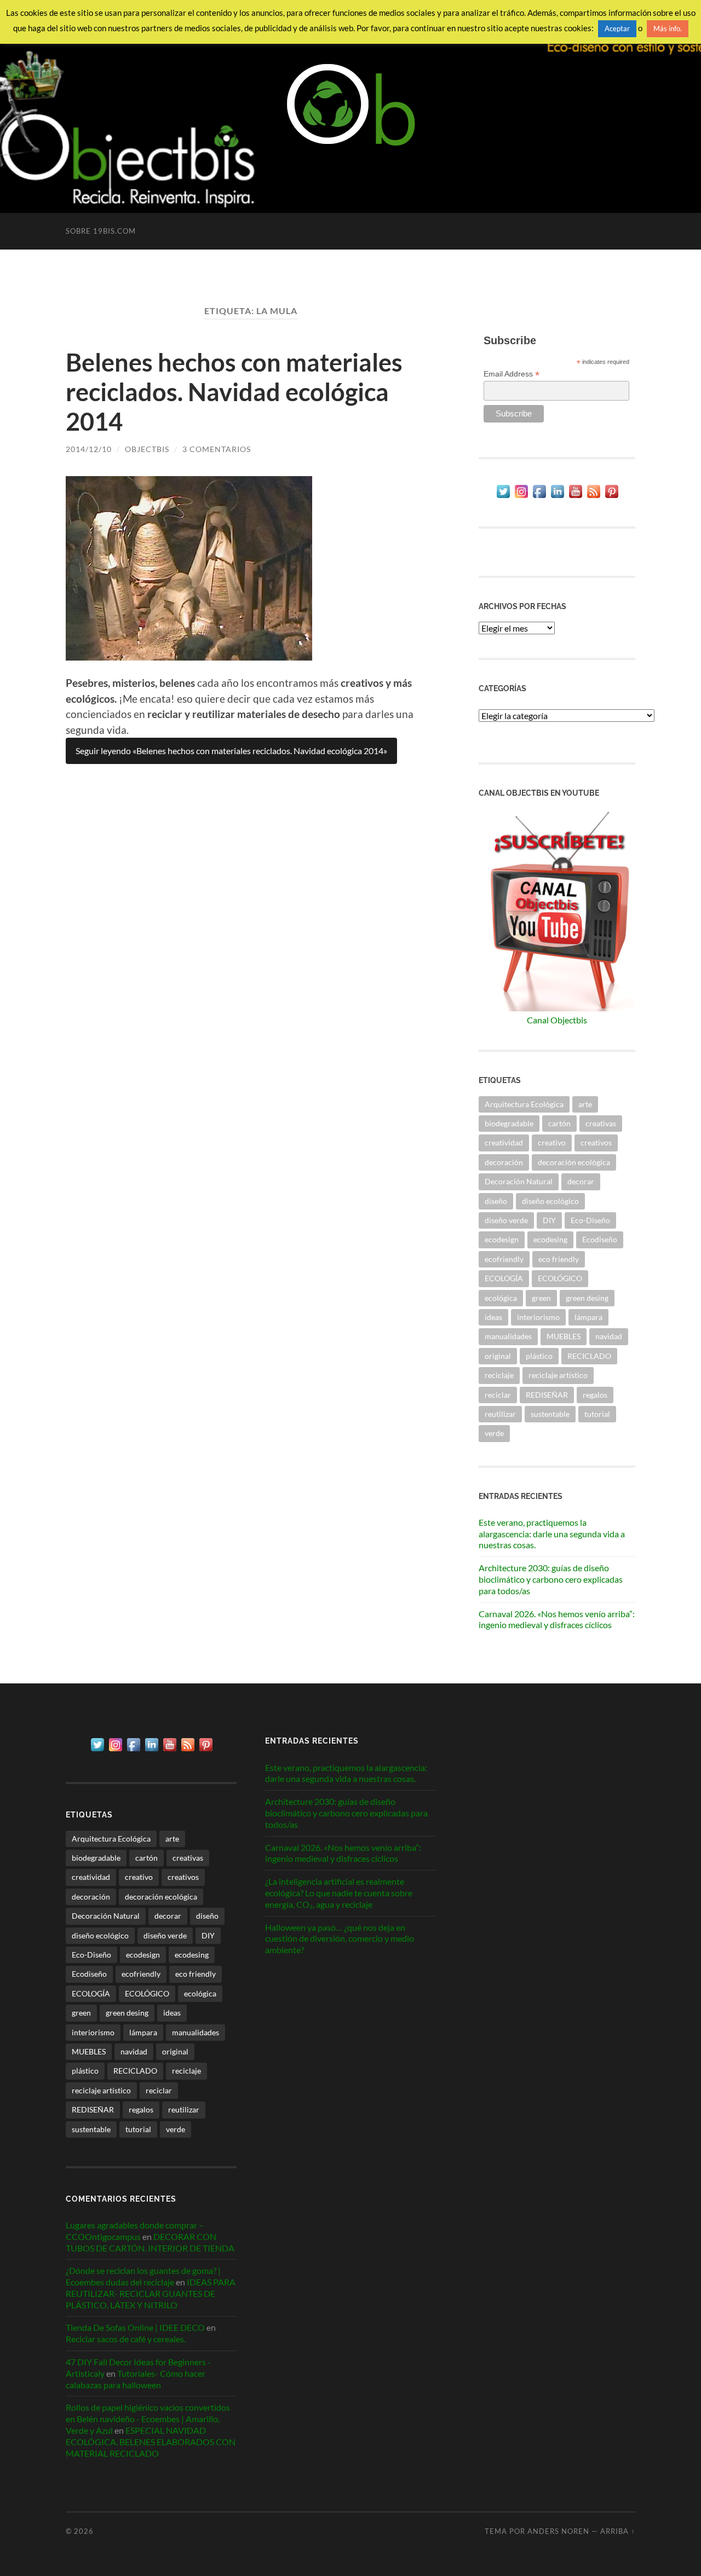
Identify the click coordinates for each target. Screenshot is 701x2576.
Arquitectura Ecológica (524, 1104)
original (498, 1356)
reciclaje (499, 1375)
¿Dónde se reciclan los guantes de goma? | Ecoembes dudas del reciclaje (143, 2276)
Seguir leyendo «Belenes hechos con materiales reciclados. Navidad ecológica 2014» (231, 751)
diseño (496, 1201)
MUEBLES (564, 1336)
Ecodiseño (600, 1239)
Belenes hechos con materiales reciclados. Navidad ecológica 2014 (234, 392)
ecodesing (550, 1239)
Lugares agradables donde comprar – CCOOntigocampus (135, 2231)
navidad (609, 1336)
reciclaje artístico (558, 1375)
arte (585, 1104)
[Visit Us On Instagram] (521, 497)
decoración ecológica (574, 1162)
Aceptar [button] (617, 28)
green (541, 1298)
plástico (539, 1356)
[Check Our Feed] (593, 497)
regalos (595, 1395)
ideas (493, 1317)
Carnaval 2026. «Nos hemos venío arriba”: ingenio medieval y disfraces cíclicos (557, 1619)
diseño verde (506, 1220)
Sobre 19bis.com (101, 231)
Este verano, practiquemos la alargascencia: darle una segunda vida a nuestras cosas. (552, 1534)
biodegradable (509, 1123)
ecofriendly (504, 1259)
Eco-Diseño (590, 1220)
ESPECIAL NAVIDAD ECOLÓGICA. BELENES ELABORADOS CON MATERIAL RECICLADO (151, 2442)
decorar (581, 1181)
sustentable (550, 1414)
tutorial (597, 1414)
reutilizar (500, 1414)
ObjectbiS (147, 449)
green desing (587, 1298)
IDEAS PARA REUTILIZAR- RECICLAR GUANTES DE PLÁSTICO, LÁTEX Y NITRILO (151, 2293)
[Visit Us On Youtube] (575, 497)
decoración (504, 1162)
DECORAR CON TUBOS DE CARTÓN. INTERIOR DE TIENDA (150, 2242)
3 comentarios (217, 449)
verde (494, 1433)
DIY (549, 1220)
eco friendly (559, 1259)
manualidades (508, 1336)
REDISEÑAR (547, 1395)
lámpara (588, 1317)
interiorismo (538, 1317)
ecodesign (502, 1239)
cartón (559, 1123)
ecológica (501, 1298)
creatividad (504, 1142)
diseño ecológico (550, 1201)
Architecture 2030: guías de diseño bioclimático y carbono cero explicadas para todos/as (551, 1579)
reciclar (498, 1395)
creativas (601, 1123)
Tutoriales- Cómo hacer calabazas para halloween (136, 2379)
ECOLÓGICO (560, 1278)
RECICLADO (589, 1356)
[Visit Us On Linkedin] (557, 497)
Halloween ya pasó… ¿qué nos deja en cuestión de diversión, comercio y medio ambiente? (340, 1939)
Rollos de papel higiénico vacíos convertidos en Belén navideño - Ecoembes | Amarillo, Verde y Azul (148, 2419)
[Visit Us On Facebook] (539, 497)
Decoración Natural (519, 1181)
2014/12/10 (89, 449)
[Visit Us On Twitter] (503, 497)
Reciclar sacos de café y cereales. (126, 2339)
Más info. (668, 28)
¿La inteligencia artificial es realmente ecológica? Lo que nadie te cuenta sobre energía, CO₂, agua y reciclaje (339, 1893)
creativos (596, 1142)
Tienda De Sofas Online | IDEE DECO (135, 2327)
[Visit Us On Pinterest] (611, 497)
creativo (552, 1142)
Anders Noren (558, 2531)
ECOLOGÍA (504, 1278)
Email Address (512, 374)
